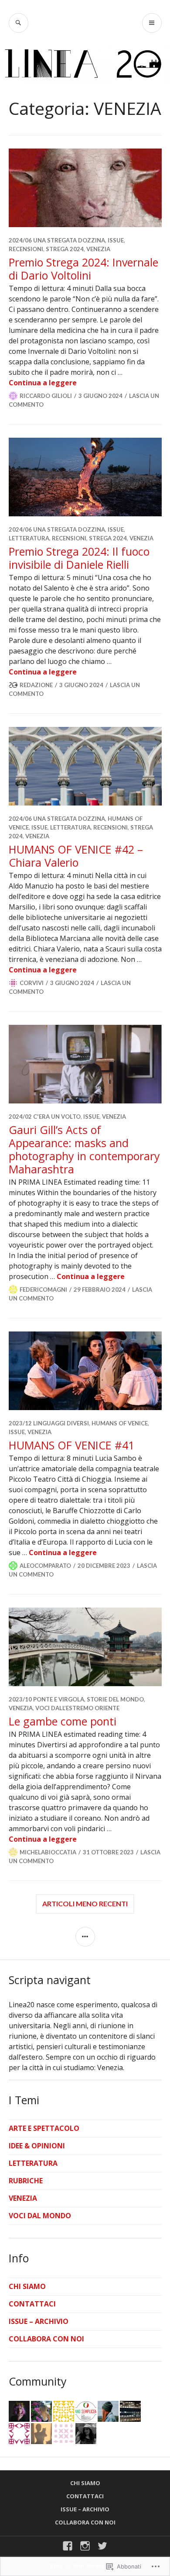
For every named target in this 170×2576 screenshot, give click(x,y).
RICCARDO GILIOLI (46, 396)
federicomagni (43, 1290)
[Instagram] (85, 2546)
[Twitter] (102, 2546)
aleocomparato (45, 1566)
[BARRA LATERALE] (85, 1937)
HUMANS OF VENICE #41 (71, 1445)
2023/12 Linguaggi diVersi (49, 1423)
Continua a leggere (43, 383)
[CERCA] (19, 23)
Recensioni (26, 249)
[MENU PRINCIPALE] (152, 23)
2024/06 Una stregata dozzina (57, 240)
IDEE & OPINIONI (37, 2146)
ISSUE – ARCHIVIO (39, 2321)
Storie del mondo (115, 1699)
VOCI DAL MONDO (40, 2216)
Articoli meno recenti (85, 1903)
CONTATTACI (32, 2304)
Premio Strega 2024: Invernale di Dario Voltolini (83, 269)
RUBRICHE (26, 2181)
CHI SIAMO (27, 2286)
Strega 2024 (65, 249)
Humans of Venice (120, 1423)
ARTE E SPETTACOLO (44, 2128)
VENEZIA (98, 249)
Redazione (36, 685)
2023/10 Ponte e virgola (46, 1699)
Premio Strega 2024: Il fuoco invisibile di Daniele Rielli (79, 558)
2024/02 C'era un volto (45, 1117)
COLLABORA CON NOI (46, 2339)
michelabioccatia (48, 1852)
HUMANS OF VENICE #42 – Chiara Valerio (76, 856)
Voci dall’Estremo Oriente (77, 1708)
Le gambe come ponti (63, 1721)
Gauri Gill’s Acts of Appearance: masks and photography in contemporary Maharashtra (84, 1149)
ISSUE (116, 240)
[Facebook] (68, 2546)
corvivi (32, 983)
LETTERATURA (29, 538)
